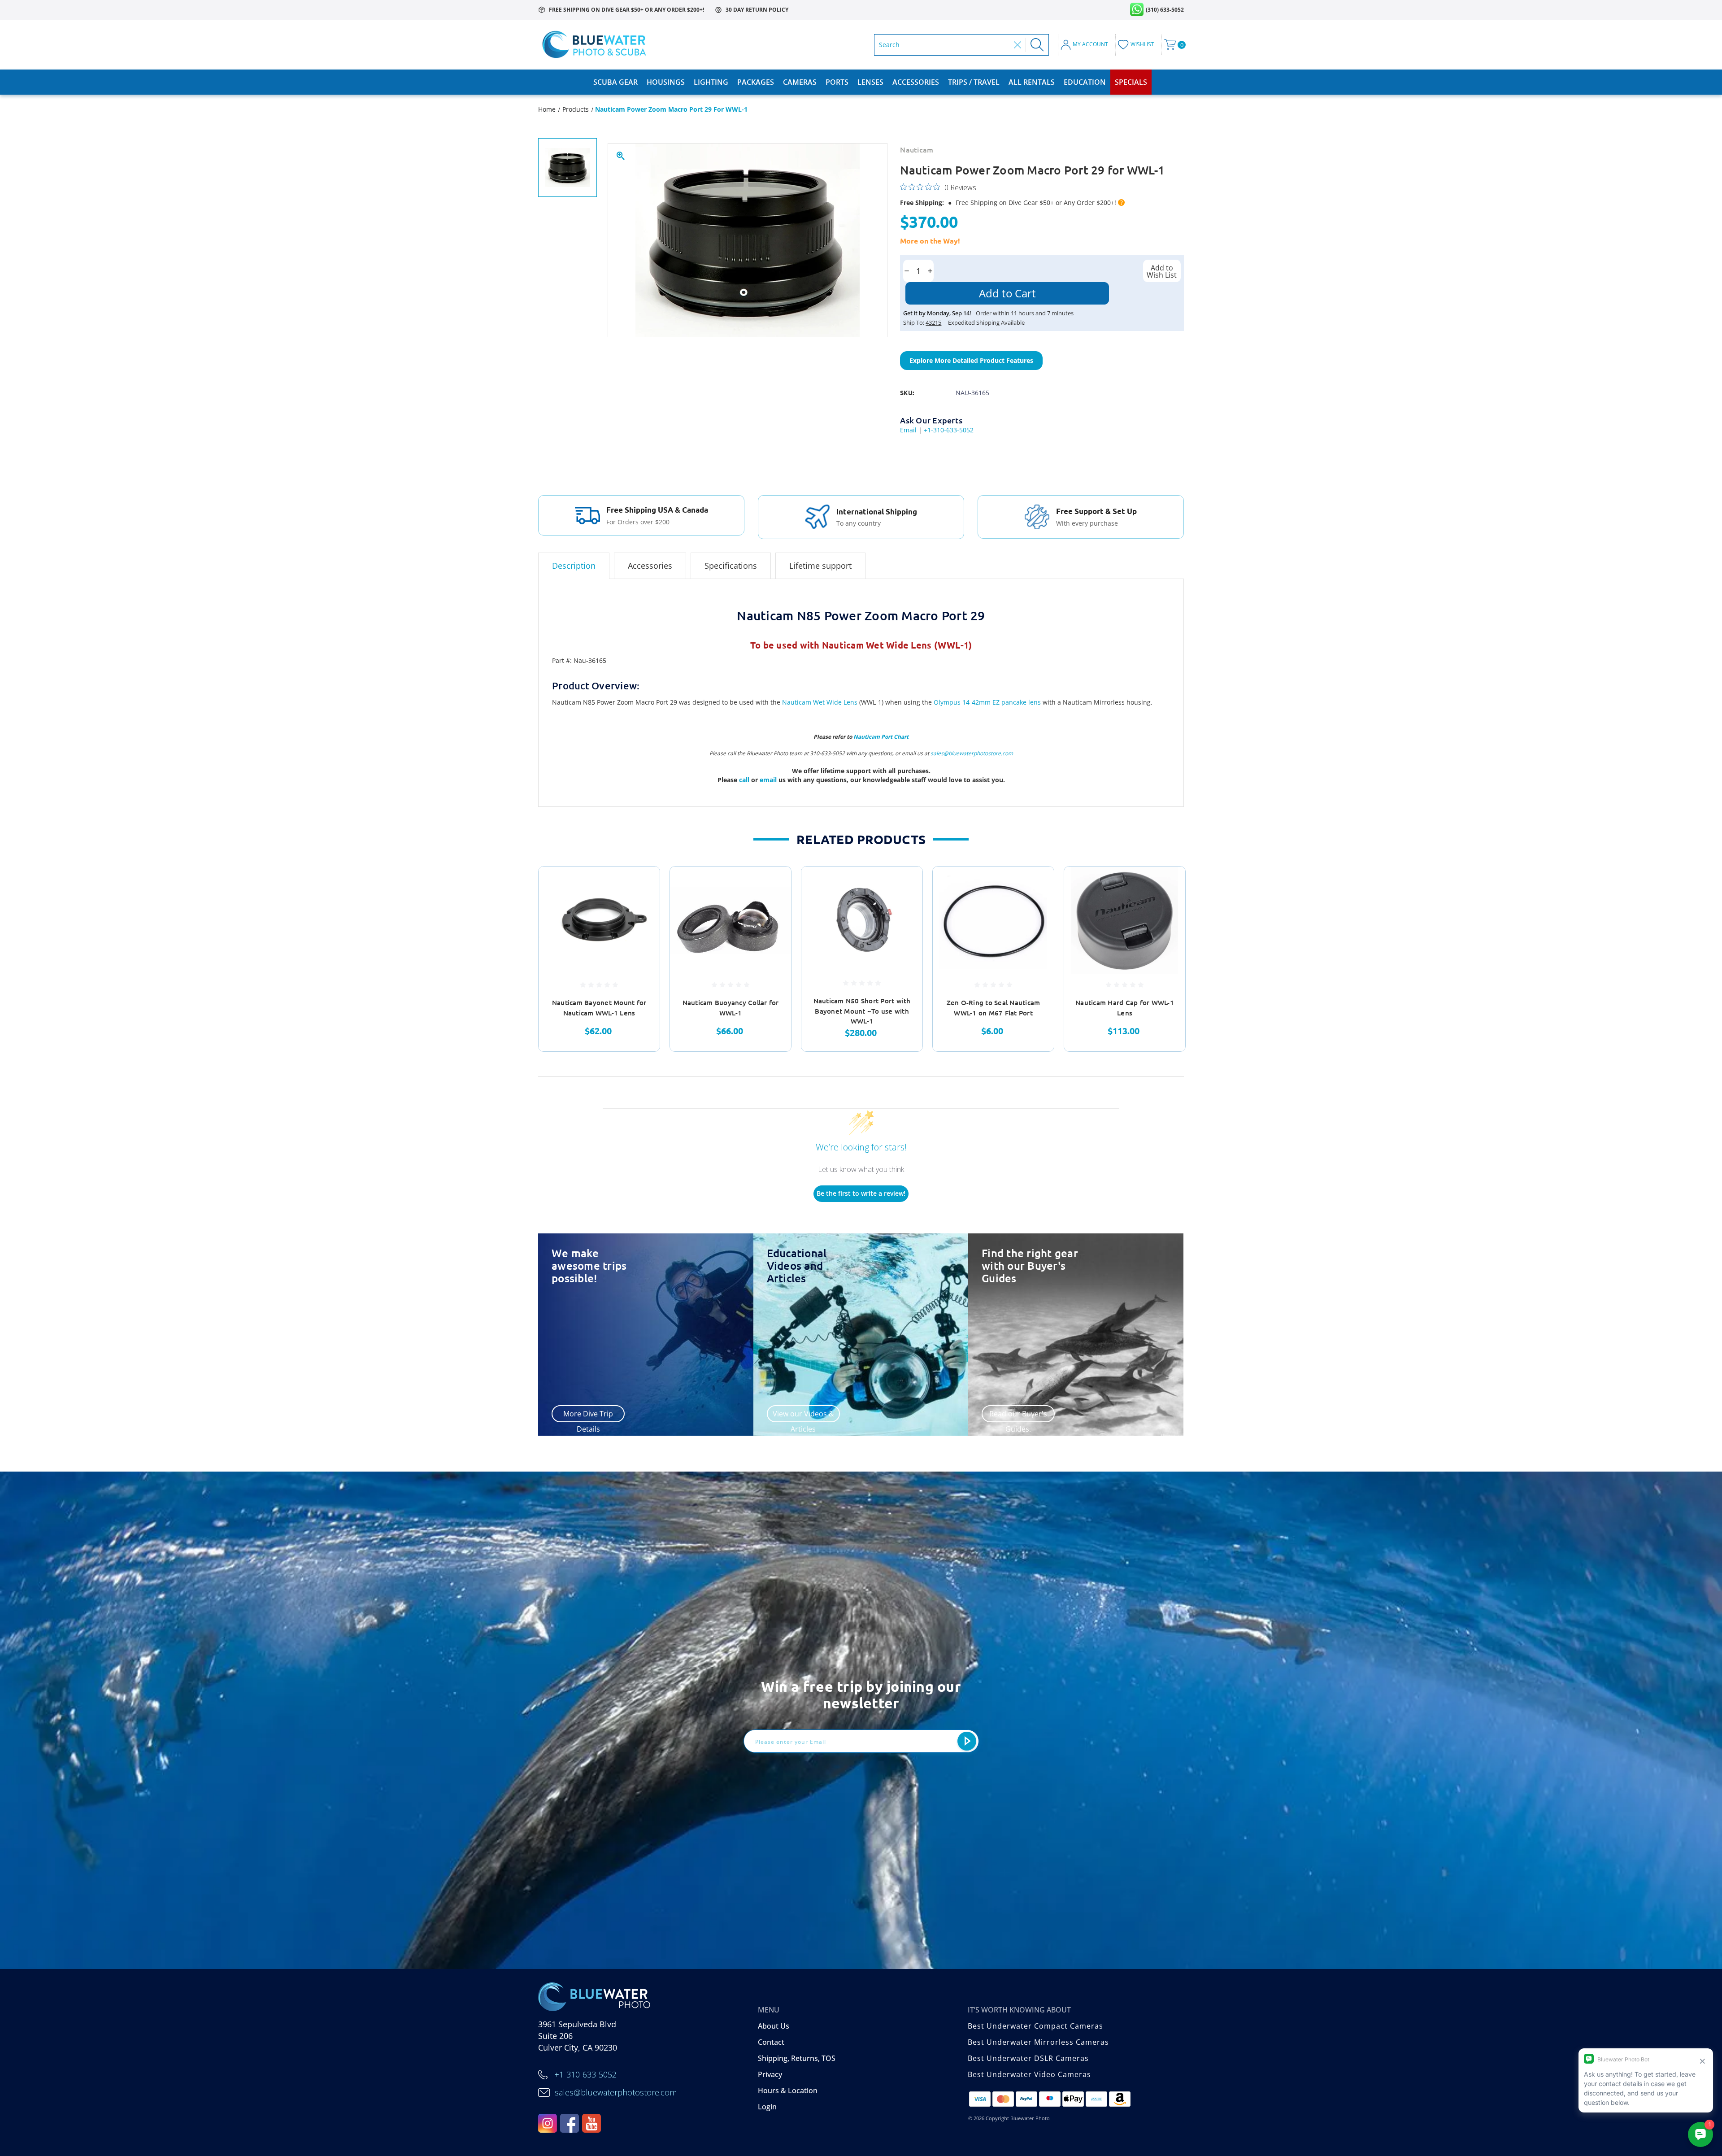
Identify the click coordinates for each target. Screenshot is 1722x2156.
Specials (1131, 82)
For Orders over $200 (638, 522)
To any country (859, 523)
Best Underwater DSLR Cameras (1028, 2058)
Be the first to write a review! (861, 1193)
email (769, 780)
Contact (771, 2042)
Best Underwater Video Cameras (1029, 2074)
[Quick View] (642, 885)
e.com (1005, 753)
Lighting (711, 82)
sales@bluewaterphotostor (964, 753)
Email (908, 430)
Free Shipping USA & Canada (657, 510)
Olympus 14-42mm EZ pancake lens (987, 702)
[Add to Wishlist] (642, 908)
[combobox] (944, 45)
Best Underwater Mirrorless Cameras (1038, 2042)
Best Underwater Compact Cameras (1035, 2026)
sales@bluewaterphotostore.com (616, 2092)
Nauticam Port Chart (881, 737)
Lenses (870, 82)
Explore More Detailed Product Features (971, 360)
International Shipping (877, 512)
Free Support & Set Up (1096, 511)
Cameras (800, 82)
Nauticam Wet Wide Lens (820, 702)
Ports (837, 82)
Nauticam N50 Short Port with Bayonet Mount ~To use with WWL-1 (862, 1011)
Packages (756, 82)
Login (767, 2107)
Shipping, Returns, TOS (797, 2058)
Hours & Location (788, 2091)
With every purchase (1087, 523)
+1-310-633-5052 (949, 430)
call (745, 780)
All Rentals (1032, 82)
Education (1085, 82)
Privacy (770, 2074)
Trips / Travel (974, 82)
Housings (666, 82)
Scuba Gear (615, 82)
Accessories (916, 82)
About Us (774, 2026)
